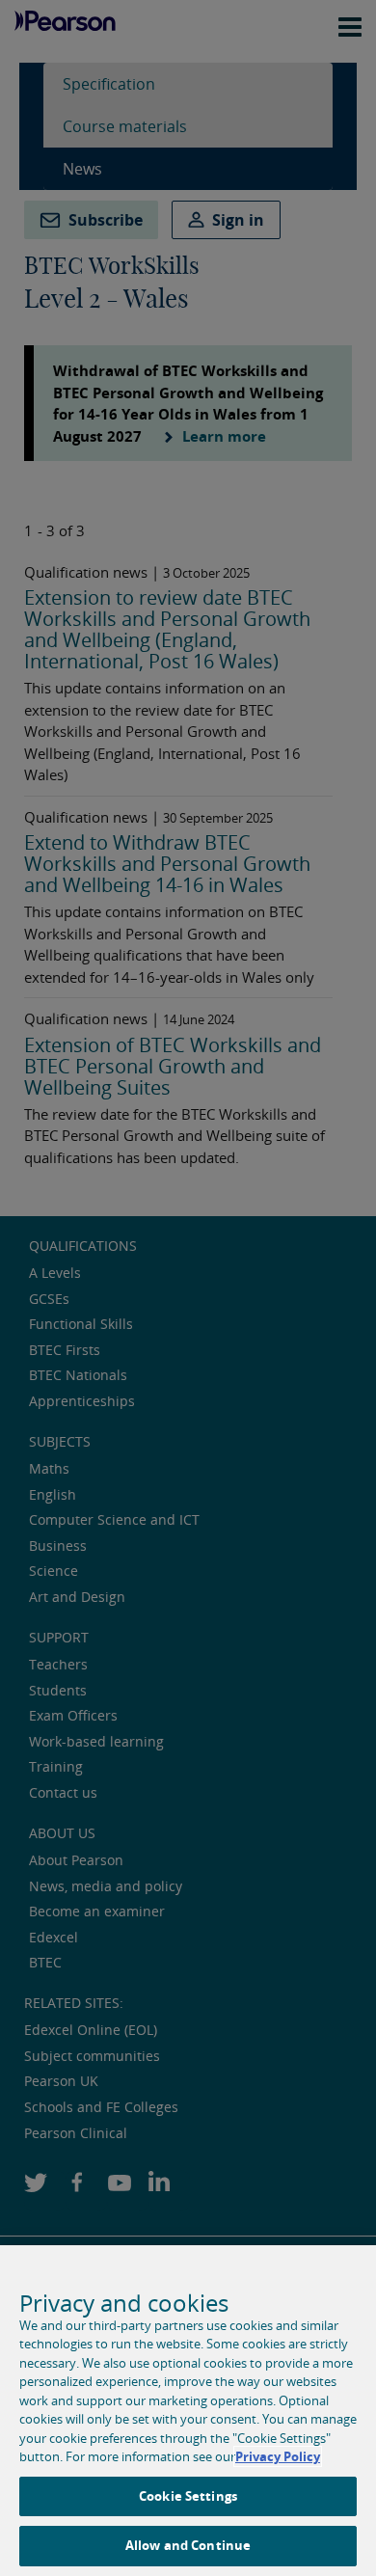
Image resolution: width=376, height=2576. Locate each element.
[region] (188, 2411)
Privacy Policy (278, 2456)
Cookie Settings (188, 2496)
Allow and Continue (188, 2545)
